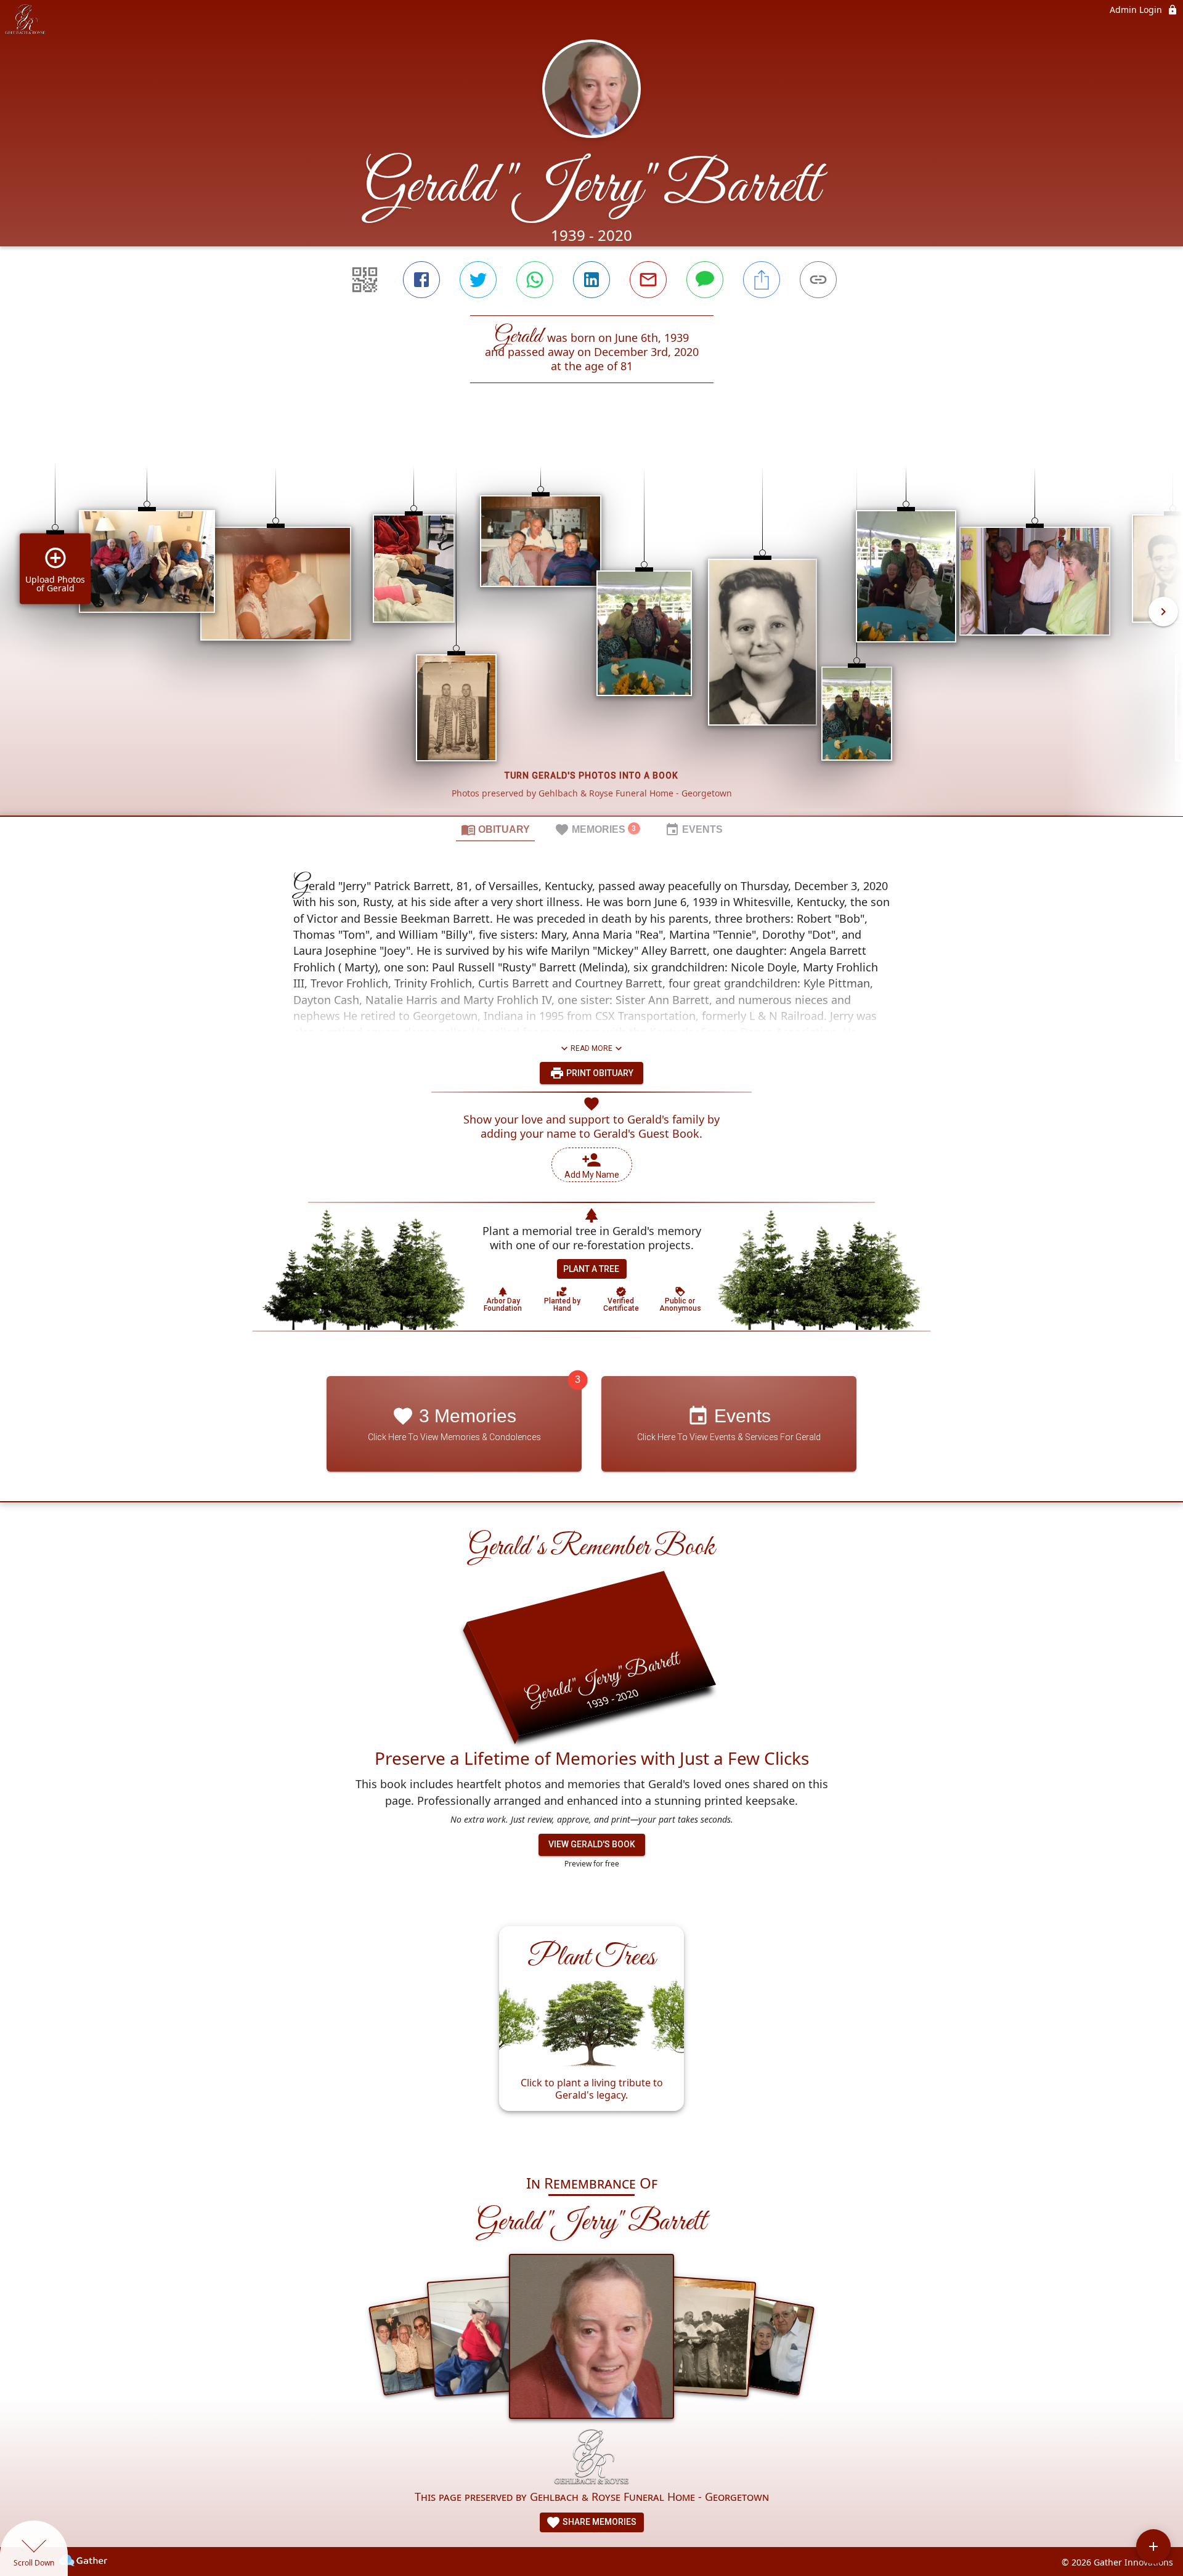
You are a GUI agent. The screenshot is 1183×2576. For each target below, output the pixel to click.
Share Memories (599, 2522)
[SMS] (705, 280)
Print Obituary (599, 1073)
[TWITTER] (478, 280)
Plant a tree (591, 1269)
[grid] (591, 620)
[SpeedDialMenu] (1153, 2546)
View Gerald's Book (592, 1844)
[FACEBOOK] (421, 280)
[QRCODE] (365, 280)
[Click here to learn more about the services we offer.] (591, 2459)
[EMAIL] (648, 280)
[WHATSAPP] (535, 280)
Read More (591, 1048)
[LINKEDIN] (591, 280)
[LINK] (818, 280)
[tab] (495, 829)
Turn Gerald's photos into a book (591, 776)
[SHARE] (762, 280)
